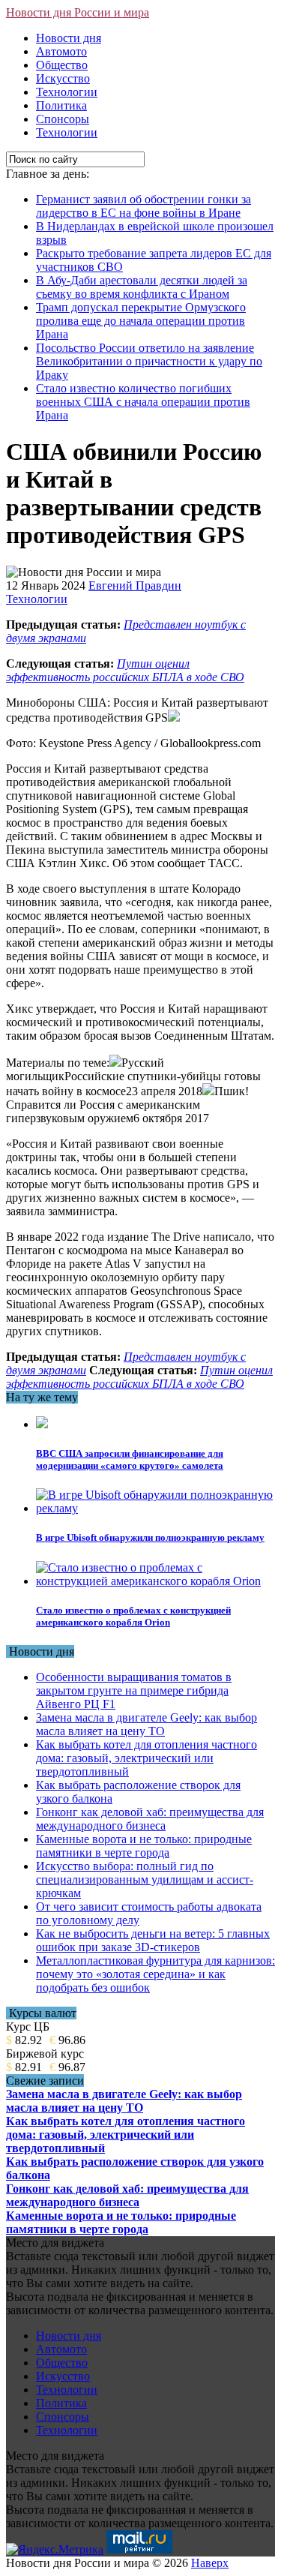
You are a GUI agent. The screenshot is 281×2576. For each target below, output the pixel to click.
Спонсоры (63, 119)
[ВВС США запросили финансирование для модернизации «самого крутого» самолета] (42, 1424)
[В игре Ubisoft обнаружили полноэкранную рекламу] (155, 1508)
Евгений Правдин (135, 585)
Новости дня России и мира (78, 12)
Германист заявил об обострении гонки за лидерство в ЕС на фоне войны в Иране (143, 206)
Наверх (210, 2563)
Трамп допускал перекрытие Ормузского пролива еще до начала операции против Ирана (141, 321)
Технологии (67, 92)
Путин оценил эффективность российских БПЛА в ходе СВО (125, 670)
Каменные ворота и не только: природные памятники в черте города (144, 1846)
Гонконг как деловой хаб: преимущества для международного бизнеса (150, 1819)
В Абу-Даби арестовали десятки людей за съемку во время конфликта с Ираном (142, 287)
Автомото (61, 51)
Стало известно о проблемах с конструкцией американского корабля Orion (133, 1616)
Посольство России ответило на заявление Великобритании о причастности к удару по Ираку (149, 361)
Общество (62, 65)
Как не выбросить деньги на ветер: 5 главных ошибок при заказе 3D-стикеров (153, 1940)
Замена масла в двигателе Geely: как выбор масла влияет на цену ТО (146, 1724)
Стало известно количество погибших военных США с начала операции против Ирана (143, 402)
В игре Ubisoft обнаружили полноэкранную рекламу (150, 1537)
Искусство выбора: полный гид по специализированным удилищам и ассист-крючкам (145, 1879)
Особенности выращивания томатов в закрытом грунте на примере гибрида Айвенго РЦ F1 (134, 1690)
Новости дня (69, 38)
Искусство (63, 78)
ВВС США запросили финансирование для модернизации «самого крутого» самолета (130, 1459)
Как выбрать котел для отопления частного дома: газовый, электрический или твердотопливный (146, 1758)
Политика (61, 105)
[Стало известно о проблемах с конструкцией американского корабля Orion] (155, 1581)
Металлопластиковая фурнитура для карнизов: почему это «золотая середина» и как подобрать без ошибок (155, 1974)
